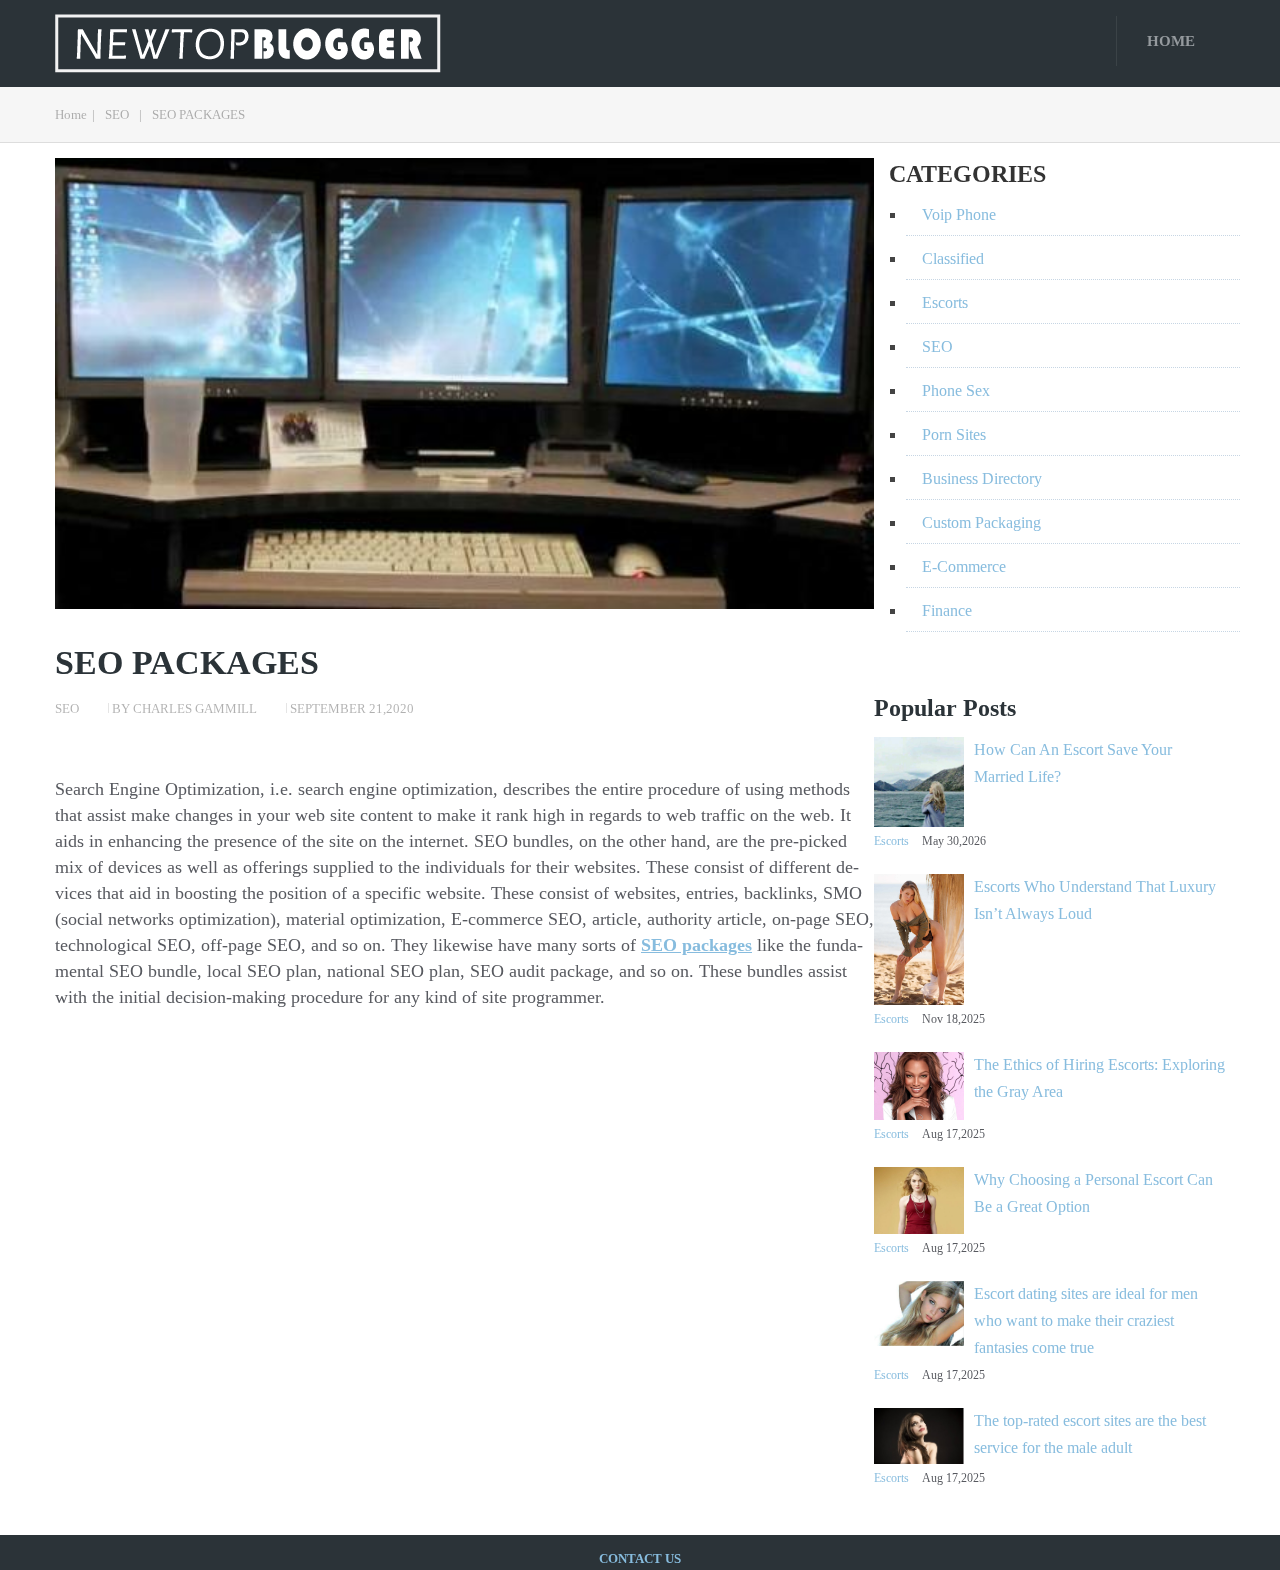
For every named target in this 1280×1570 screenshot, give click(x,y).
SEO (117, 114)
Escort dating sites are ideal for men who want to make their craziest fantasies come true (1086, 1320)
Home (1171, 41)
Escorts (891, 841)
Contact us (640, 1558)
